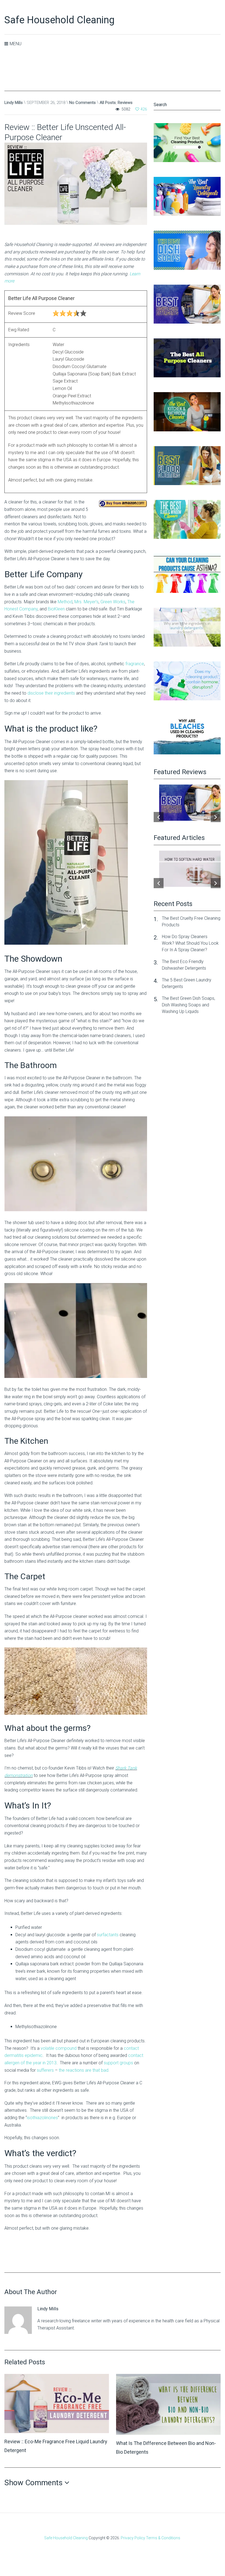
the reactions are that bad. (84, 2070)
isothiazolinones (42, 2118)
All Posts (108, 103)
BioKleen (56, 609)
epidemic (34, 2055)
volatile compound (59, 2048)
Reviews (125, 103)
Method (65, 602)
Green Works (113, 602)
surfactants (108, 1935)
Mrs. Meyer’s (86, 602)
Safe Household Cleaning (59, 20)
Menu (16, 44)
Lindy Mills (14, 103)
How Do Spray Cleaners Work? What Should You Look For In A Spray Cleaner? (190, 943)
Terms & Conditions (163, 2538)
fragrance (135, 664)
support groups (118, 2063)
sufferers (45, 2070)
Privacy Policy (133, 2538)
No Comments (82, 103)
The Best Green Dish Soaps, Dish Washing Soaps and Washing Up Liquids (189, 1005)
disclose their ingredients (51, 693)
